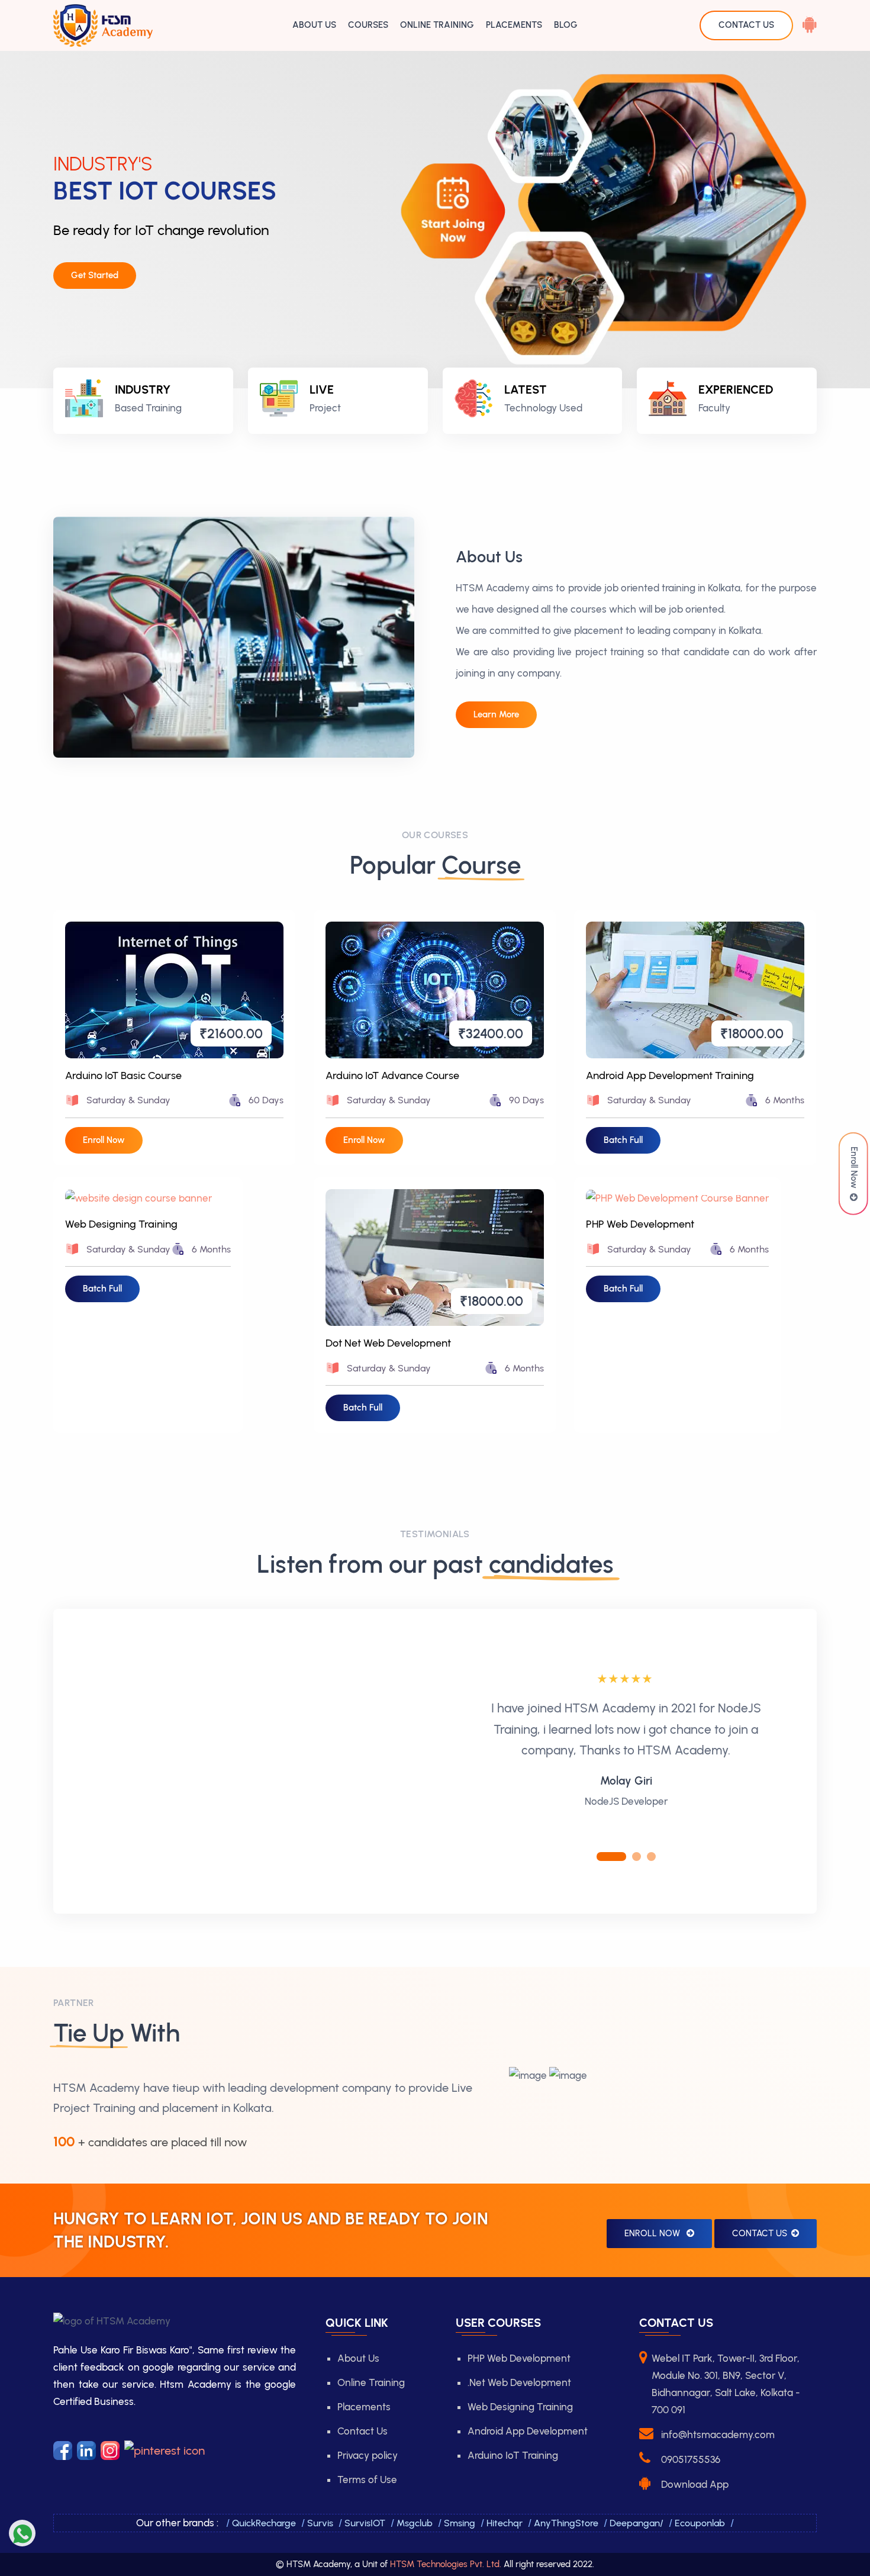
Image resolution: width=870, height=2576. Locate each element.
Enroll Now (854, 1170)
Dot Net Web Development (388, 1343)
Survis (320, 2523)
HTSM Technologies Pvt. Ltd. (446, 2564)
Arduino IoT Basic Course (123, 1076)
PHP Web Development (640, 1224)
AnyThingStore (566, 2523)
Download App (695, 2484)
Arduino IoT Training (513, 2455)
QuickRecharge (264, 2523)
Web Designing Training (121, 1224)
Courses (368, 25)
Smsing (460, 2523)
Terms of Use (367, 2480)
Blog (566, 25)
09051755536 (691, 2459)
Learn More (496, 714)
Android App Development (528, 2431)
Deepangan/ (637, 2523)
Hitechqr (505, 2523)
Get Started (95, 275)
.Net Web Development (519, 2382)
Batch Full (623, 1140)
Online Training (437, 25)
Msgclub (415, 2523)
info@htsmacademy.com (718, 2435)
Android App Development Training (670, 1076)
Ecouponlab (700, 2523)
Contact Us (760, 2233)
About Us (314, 25)
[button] (611, 1857)
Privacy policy (368, 2455)
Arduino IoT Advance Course (392, 1076)
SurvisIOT (365, 2523)
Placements (514, 25)
